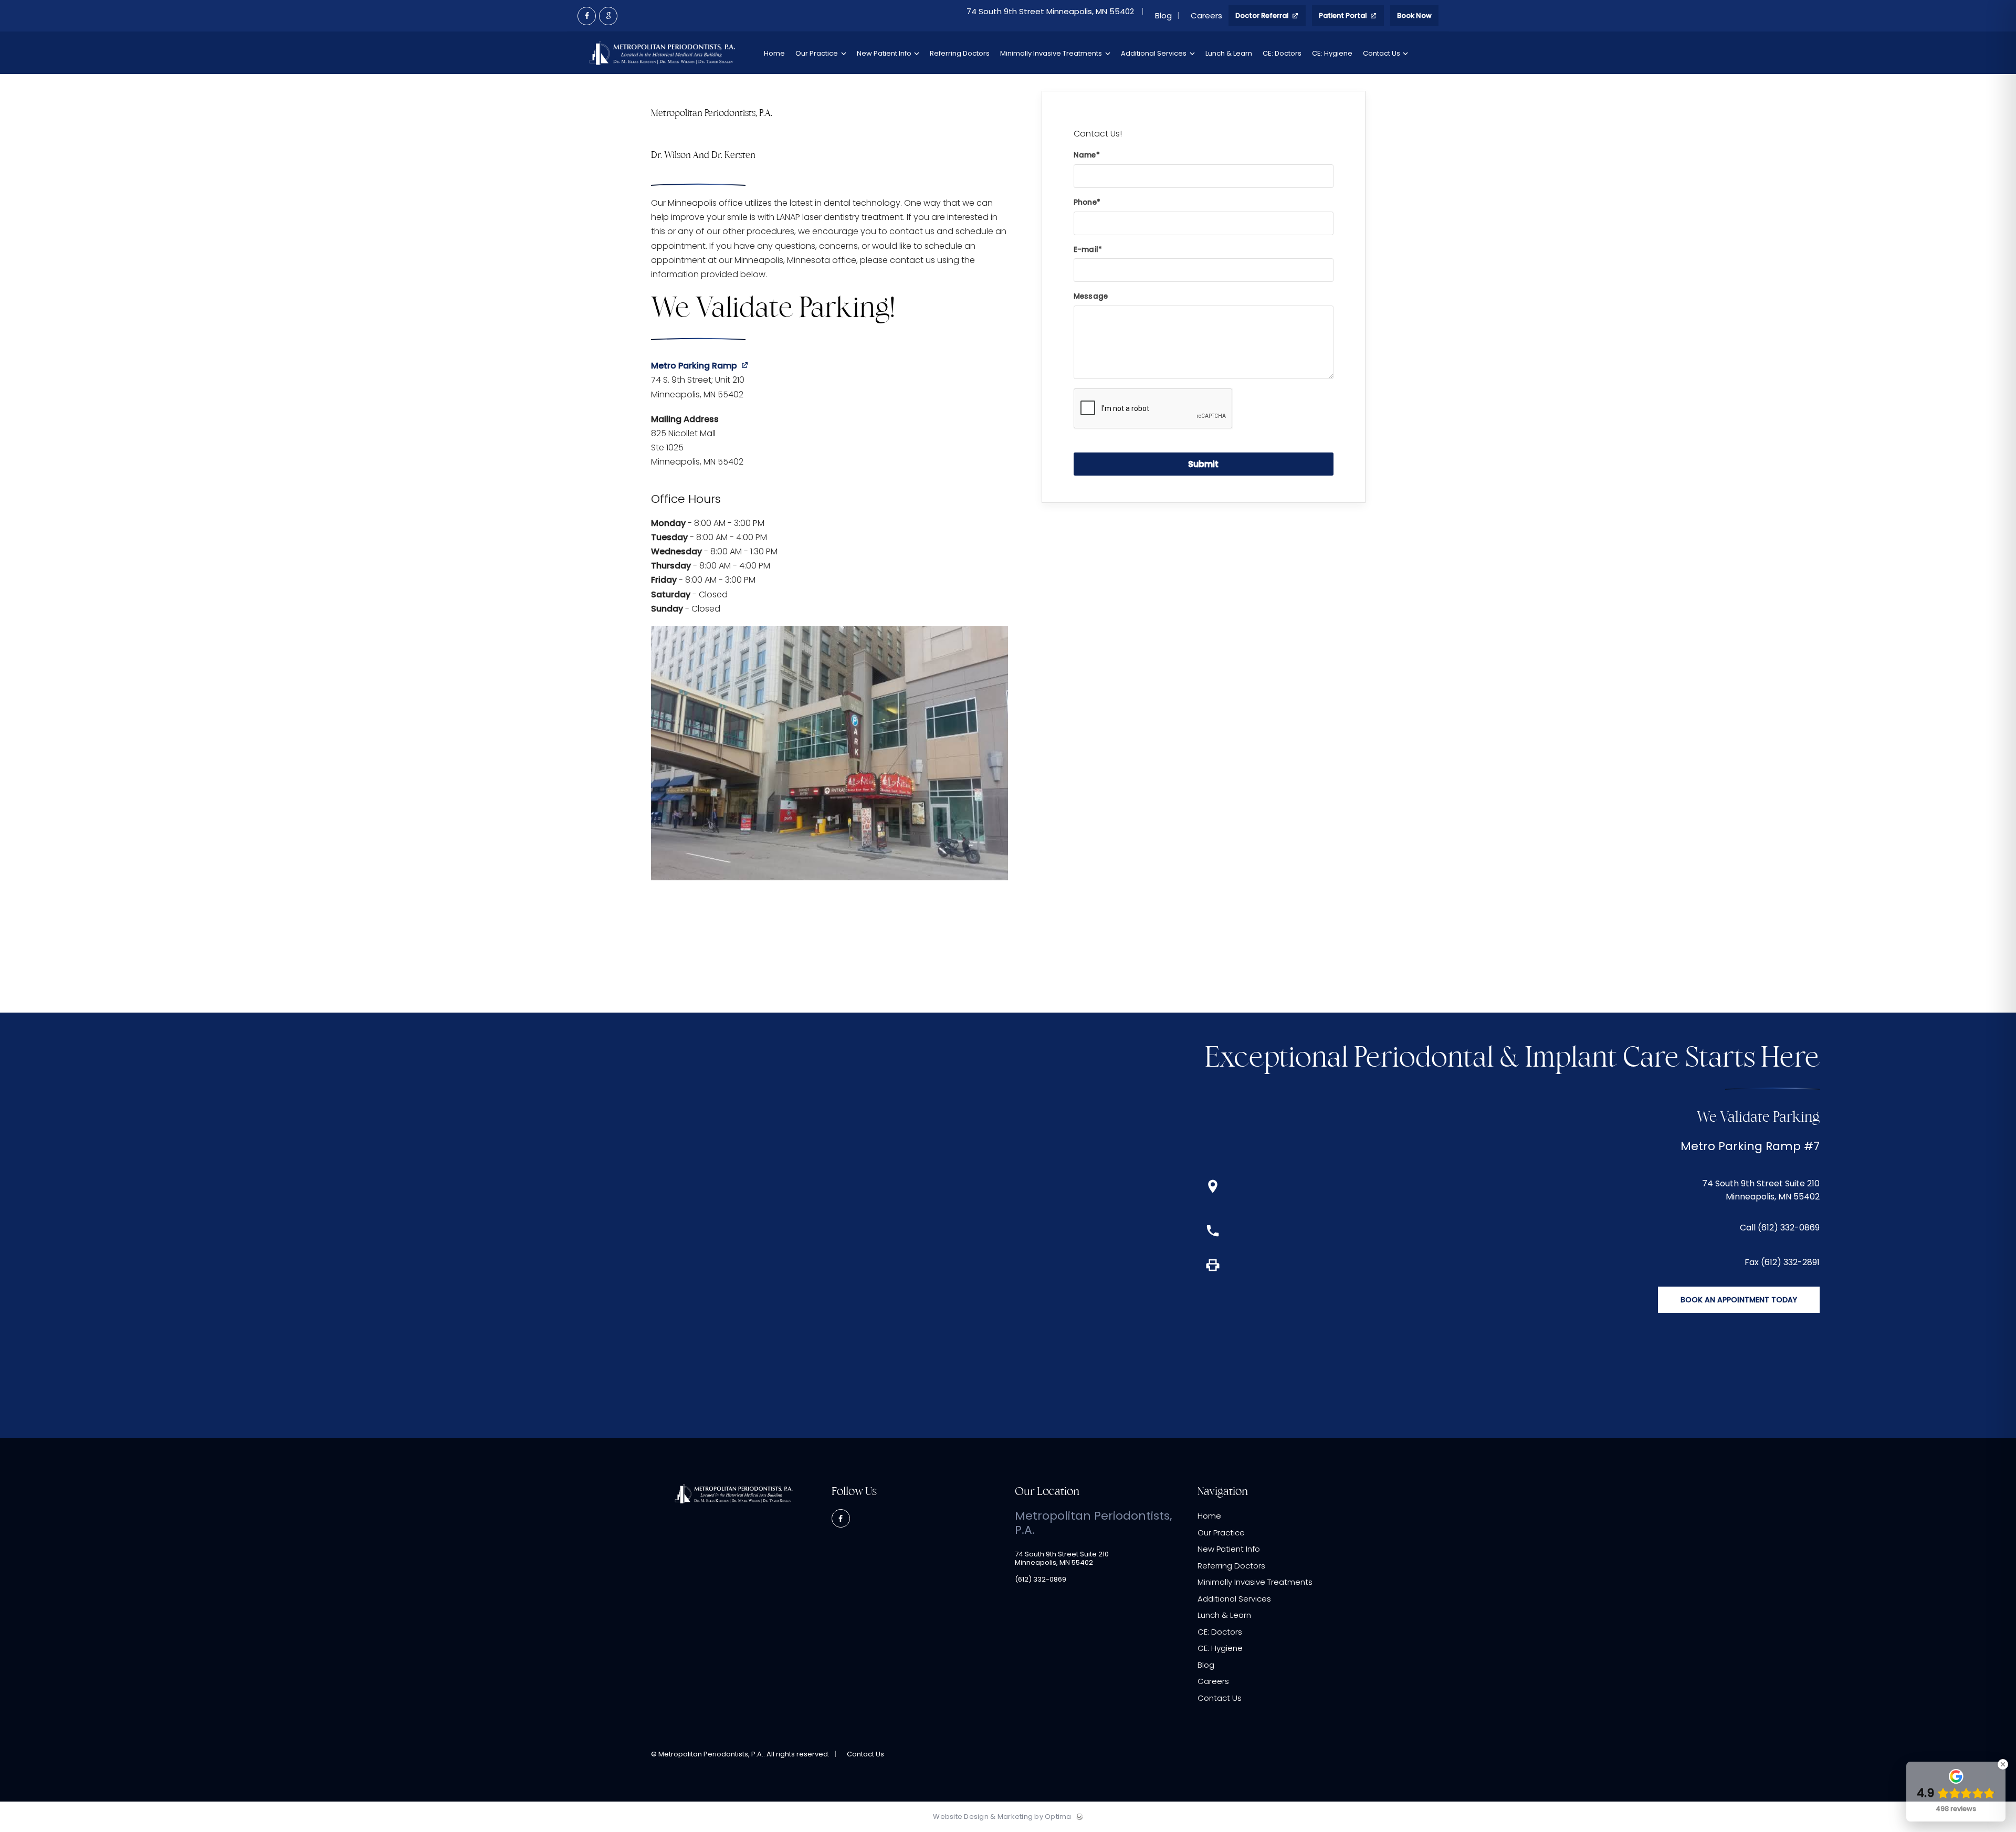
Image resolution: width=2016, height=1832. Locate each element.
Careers (1206, 16)
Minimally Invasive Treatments (1255, 1582)
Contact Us (1220, 1698)
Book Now (1414, 15)
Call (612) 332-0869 (1780, 1228)
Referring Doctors (1231, 1566)
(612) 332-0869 (1041, 1579)
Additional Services (1234, 1599)
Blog (1163, 16)
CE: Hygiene (1220, 1648)
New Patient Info (1229, 1549)
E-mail (1086, 250)
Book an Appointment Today (1739, 1300)
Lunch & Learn (1224, 1615)
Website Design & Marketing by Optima (1002, 1817)
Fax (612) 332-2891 (1782, 1262)
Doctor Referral (1263, 15)
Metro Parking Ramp (694, 366)
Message (1091, 296)
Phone (1085, 202)
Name (1085, 155)
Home (1209, 1516)
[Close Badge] (2003, 1764)
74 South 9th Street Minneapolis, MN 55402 (1051, 12)
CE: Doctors (1220, 1632)
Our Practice (1221, 1533)
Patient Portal (1344, 15)
